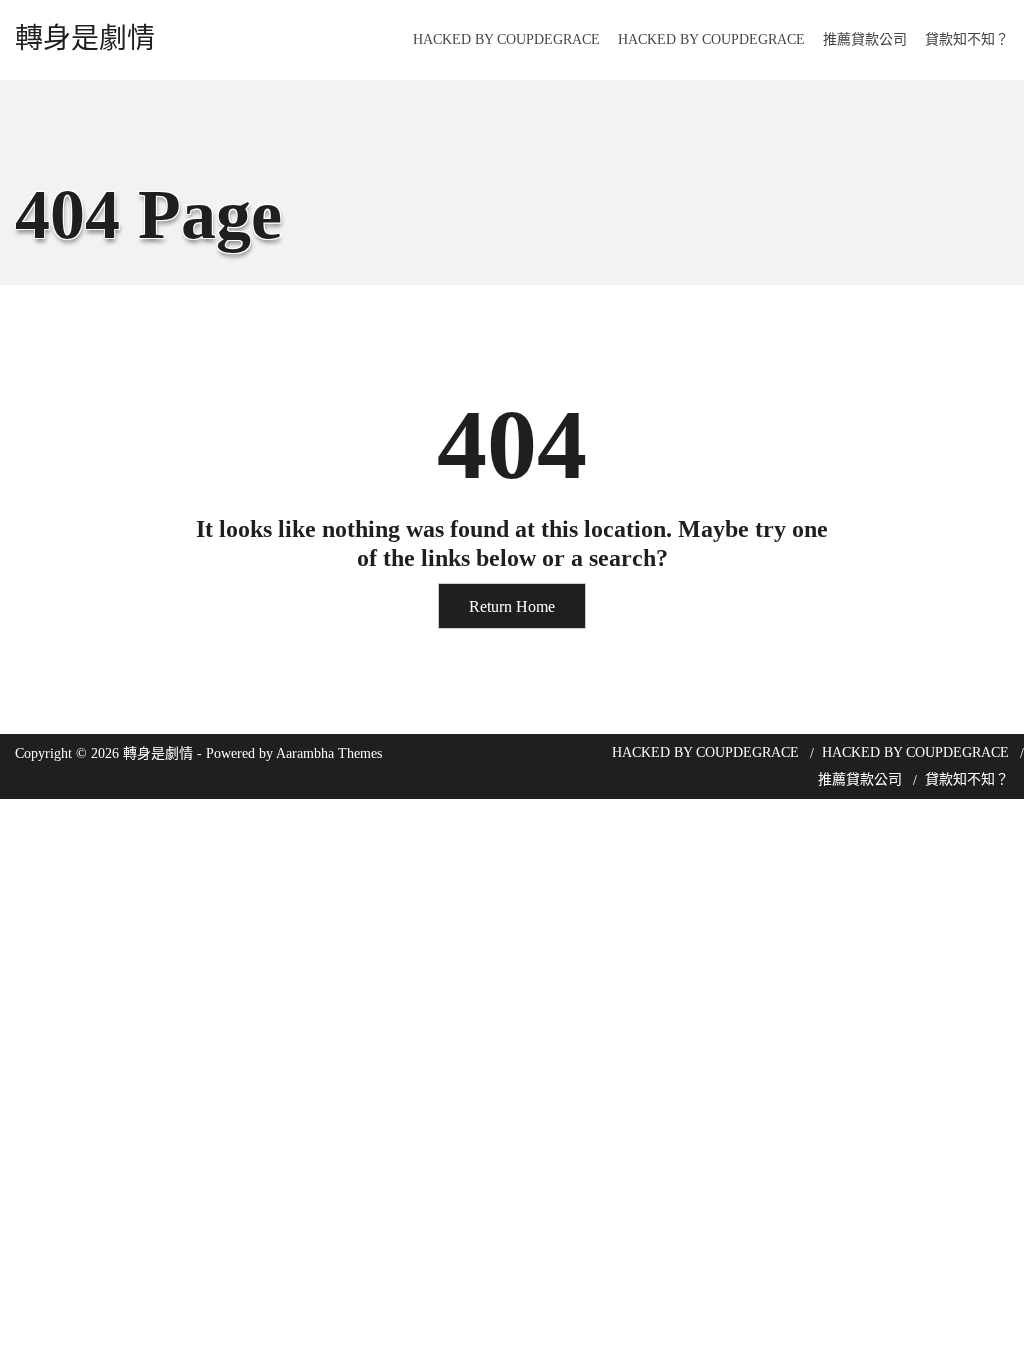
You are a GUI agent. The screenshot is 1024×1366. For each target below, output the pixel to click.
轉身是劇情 (85, 39)
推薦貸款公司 (865, 39)
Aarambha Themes (329, 753)
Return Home (512, 606)
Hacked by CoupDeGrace (506, 39)
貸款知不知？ (967, 39)
